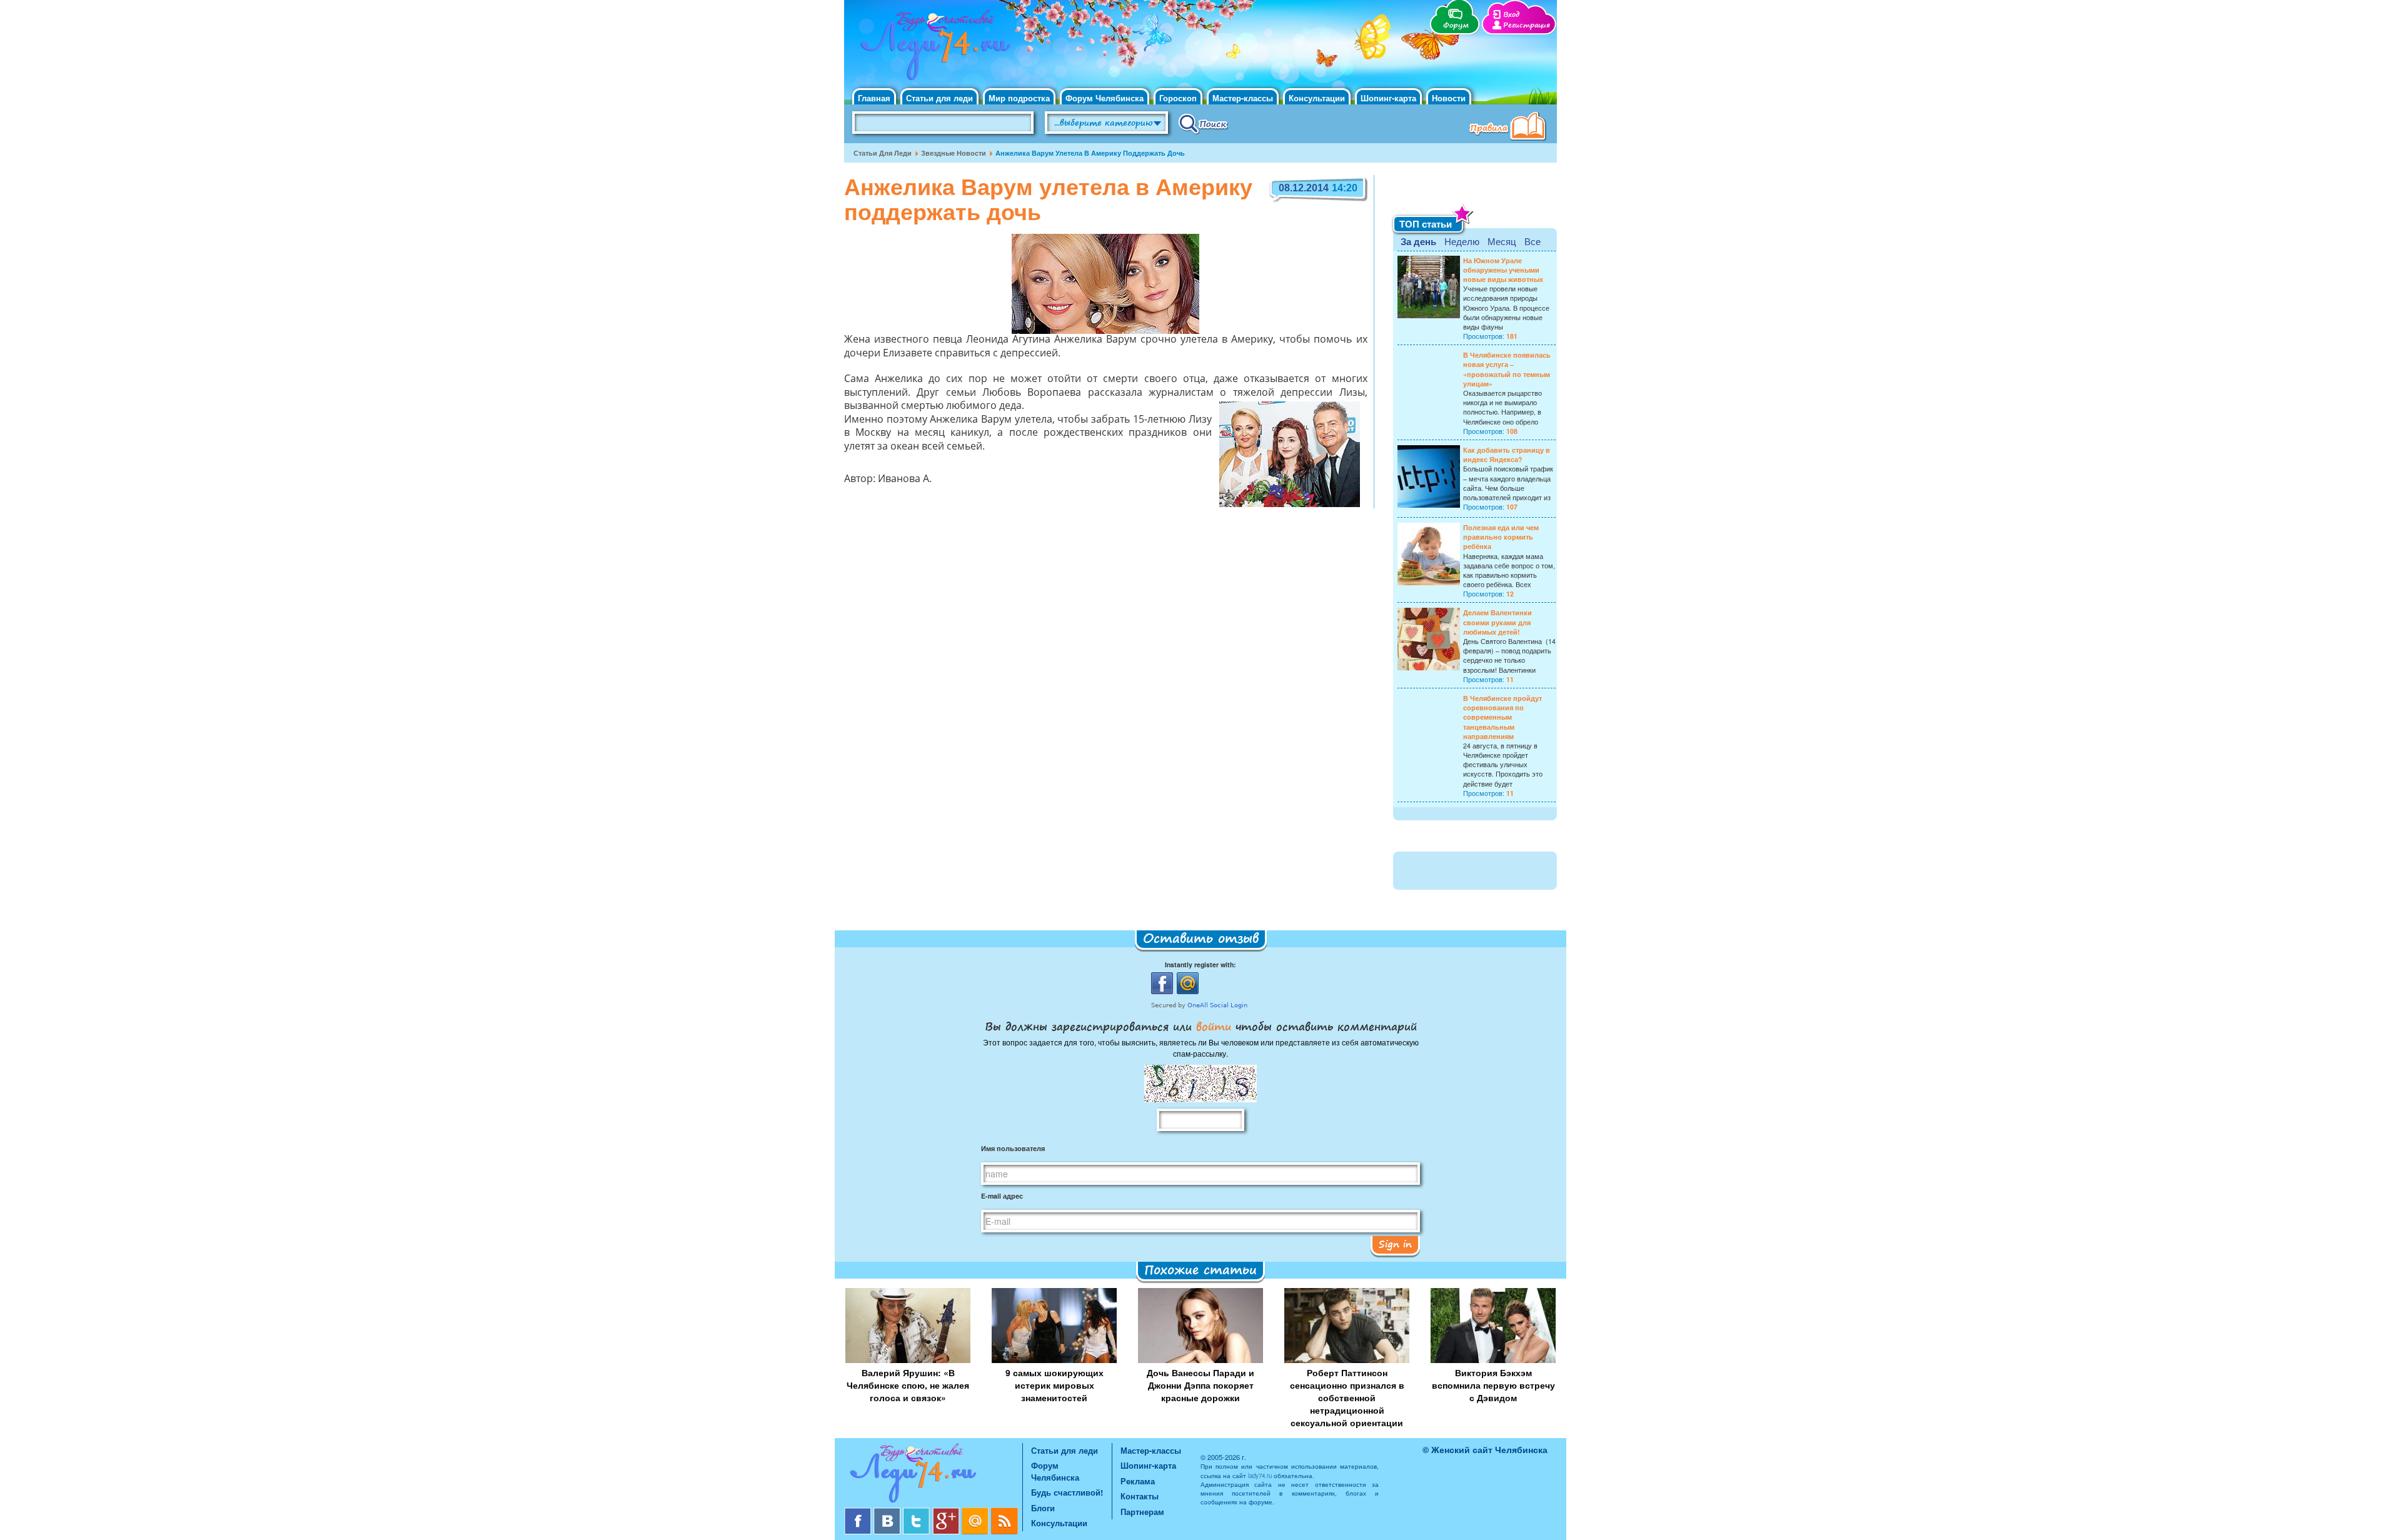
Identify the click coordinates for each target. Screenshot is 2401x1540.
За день (1418, 241)
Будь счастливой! (1067, 1492)
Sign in (1395, 1244)
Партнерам (1142, 1512)
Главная (874, 98)
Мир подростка (1019, 98)
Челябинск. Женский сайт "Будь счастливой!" (933, 49)
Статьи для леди (939, 98)
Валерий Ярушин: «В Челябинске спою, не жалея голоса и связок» (908, 1385)
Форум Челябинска (1105, 98)
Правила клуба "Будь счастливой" (1510, 128)
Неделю (1462, 241)
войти (1214, 1026)
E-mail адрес (1002, 1196)
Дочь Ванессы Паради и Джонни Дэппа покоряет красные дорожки (1200, 1385)
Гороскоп (1178, 98)
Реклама (1138, 1481)
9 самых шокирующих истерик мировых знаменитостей (1055, 1385)
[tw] (918, 1512)
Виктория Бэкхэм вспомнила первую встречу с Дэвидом (1493, 1385)
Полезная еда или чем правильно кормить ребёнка (1501, 537)
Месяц (1502, 241)
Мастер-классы (1243, 98)
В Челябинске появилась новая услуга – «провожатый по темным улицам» (1507, 369)
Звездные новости (954, 153)
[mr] (976, 1512)
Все (1533, 241)
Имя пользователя (1013, 1148)
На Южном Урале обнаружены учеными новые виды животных (1503, 270)
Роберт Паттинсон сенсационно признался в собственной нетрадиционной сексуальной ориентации (1347, 1397)
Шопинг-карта (1388, 98)
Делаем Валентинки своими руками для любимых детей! (1497, 622)
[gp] (947, 1512)
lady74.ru (1260, 1476)
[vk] (888, 1512)
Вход (1511, 15)
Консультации (1317, 98)
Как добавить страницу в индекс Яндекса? (1507, 455)
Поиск (1203, 123)
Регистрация (1527, 25)
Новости (1449, 98)
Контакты (1140, 1496)
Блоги (1043, 1508)
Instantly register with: (1200, 964)
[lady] (933, 1475)
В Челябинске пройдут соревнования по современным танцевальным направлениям (1503, 717)
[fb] (859, 1512)
